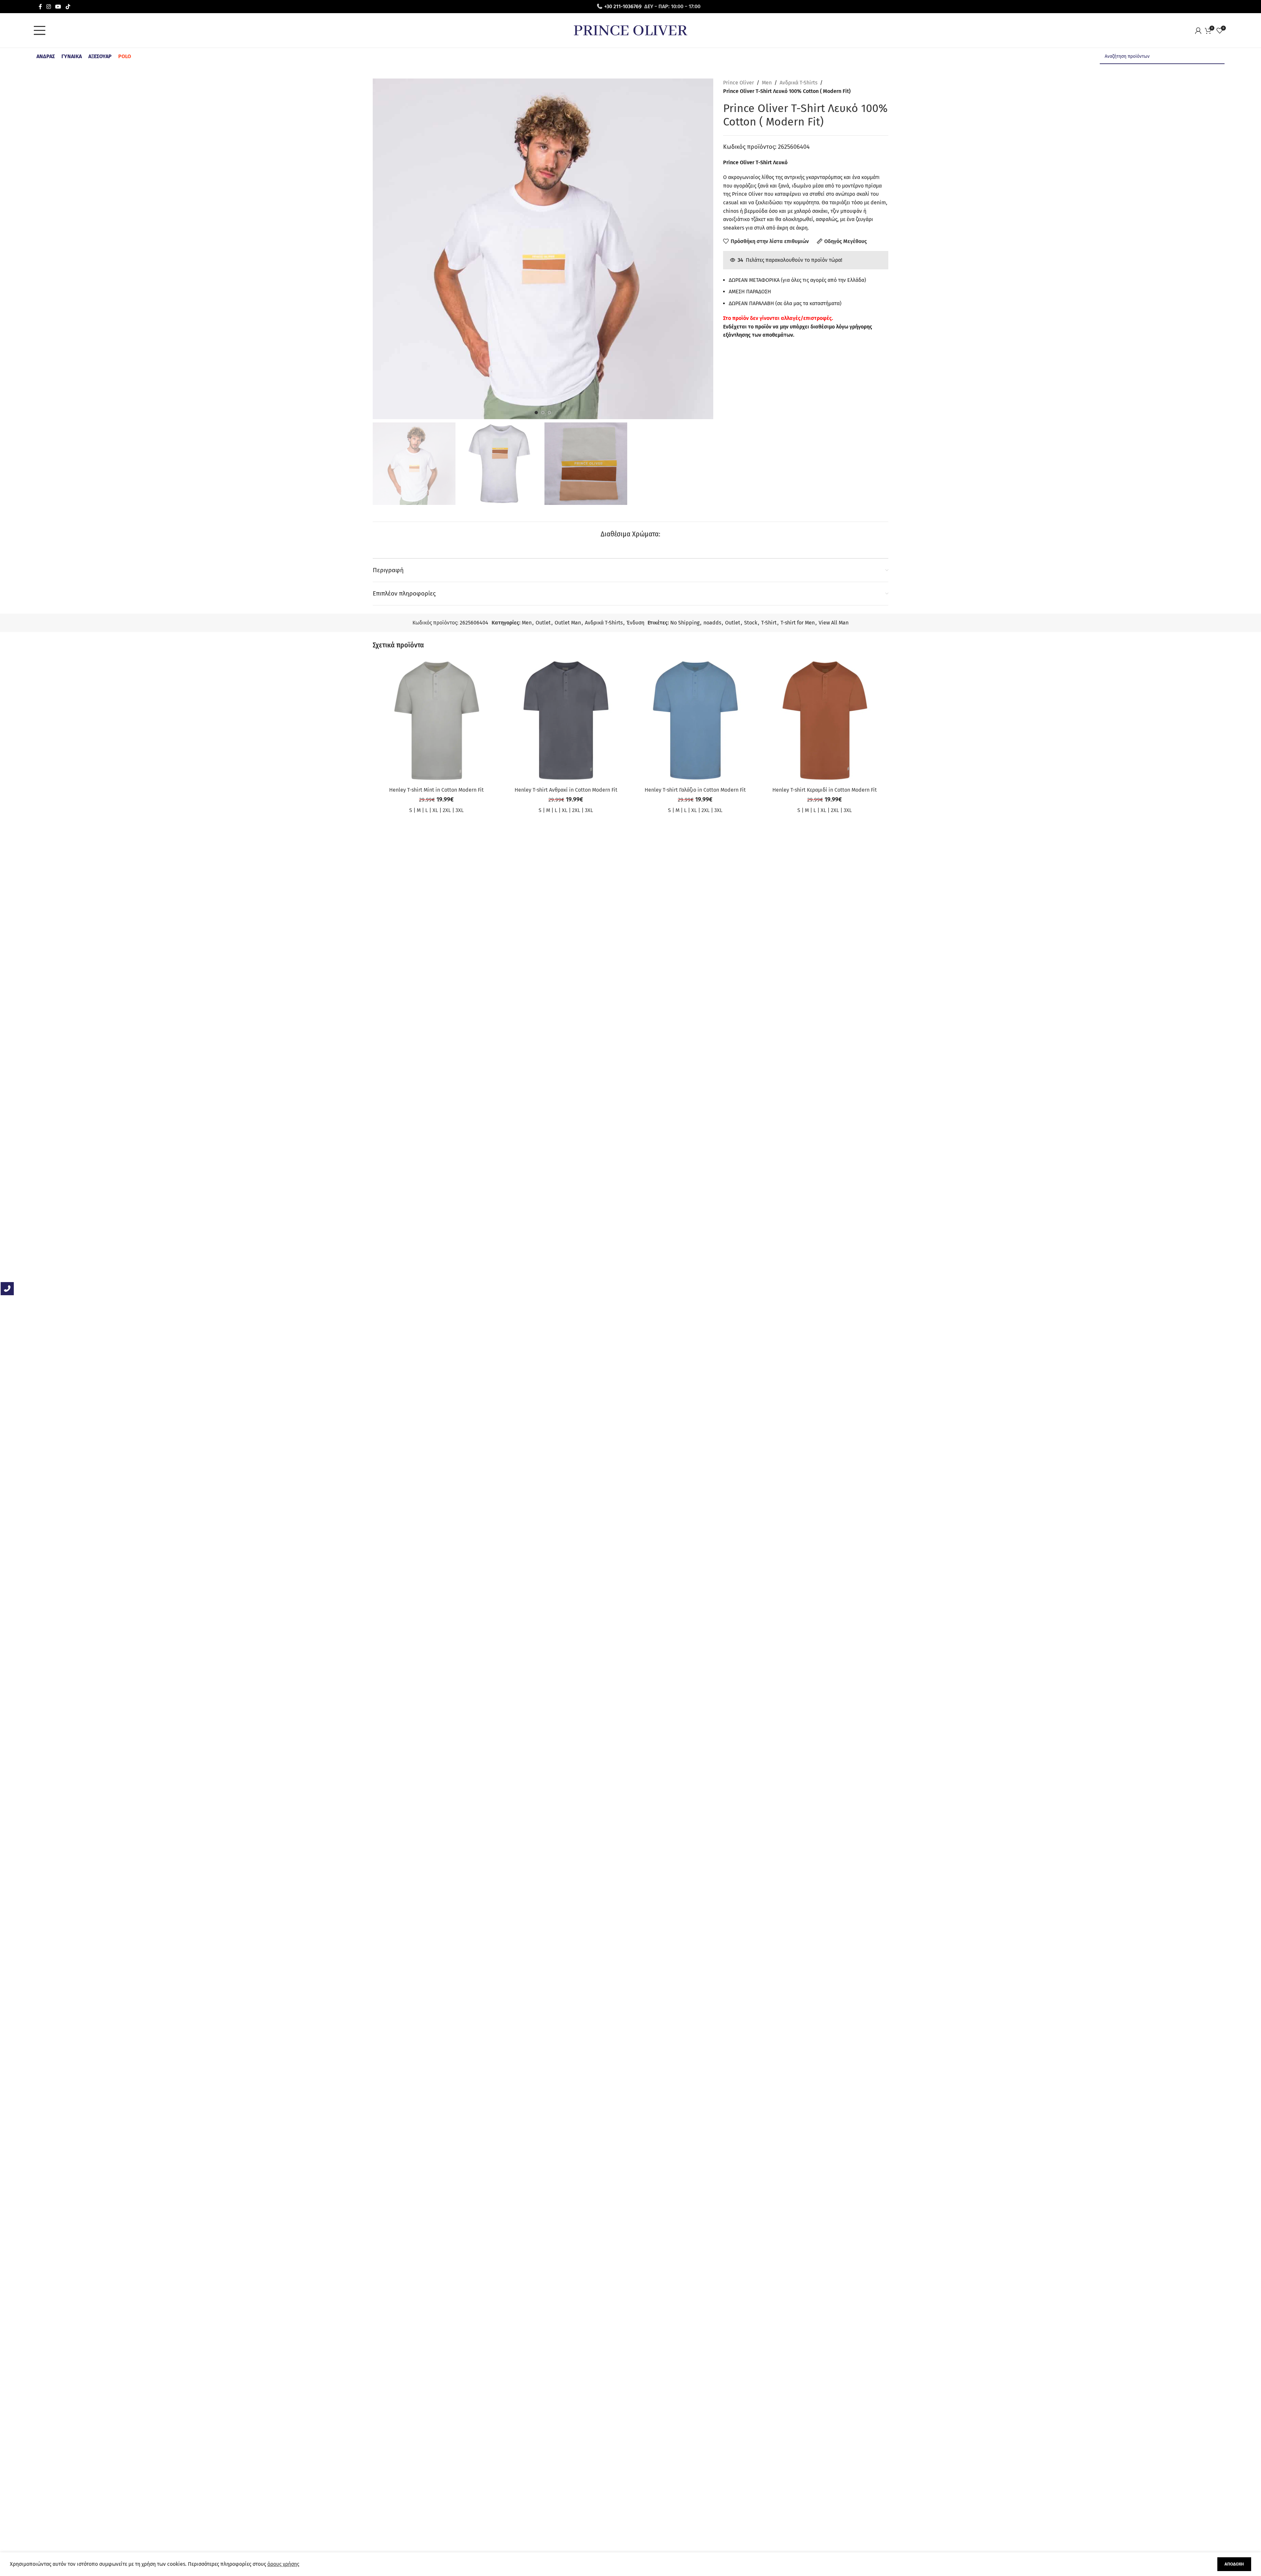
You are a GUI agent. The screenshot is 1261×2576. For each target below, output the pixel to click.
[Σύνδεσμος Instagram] (48, 6)
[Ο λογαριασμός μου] (1200, 31)
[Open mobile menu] (41, 31)
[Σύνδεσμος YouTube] (58, 6)
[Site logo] (630, 30)
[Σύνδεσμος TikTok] (68, 6)
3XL (460, 810)
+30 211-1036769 (623, 6)
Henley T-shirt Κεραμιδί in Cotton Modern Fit (825, 790)
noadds (712, 623)
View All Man (834, 623)
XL (435, 810)
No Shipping (685, 623)
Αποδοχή (1234, 2564)
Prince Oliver (739, 83)
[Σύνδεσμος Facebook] (40, 6)
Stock (751, 623)
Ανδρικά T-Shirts (798, 83)
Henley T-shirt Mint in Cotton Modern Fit (436, 790)
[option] (536, 413)
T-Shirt (769, 623)
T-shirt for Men (798, 623)
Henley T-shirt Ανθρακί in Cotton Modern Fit (566, 790)
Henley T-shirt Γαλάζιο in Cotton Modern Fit (695, 790)
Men (767, 83)
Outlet (543, 623)
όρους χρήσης (283, 2564)
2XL (447, 810)
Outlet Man (568, 623)
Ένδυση (635, 623)
